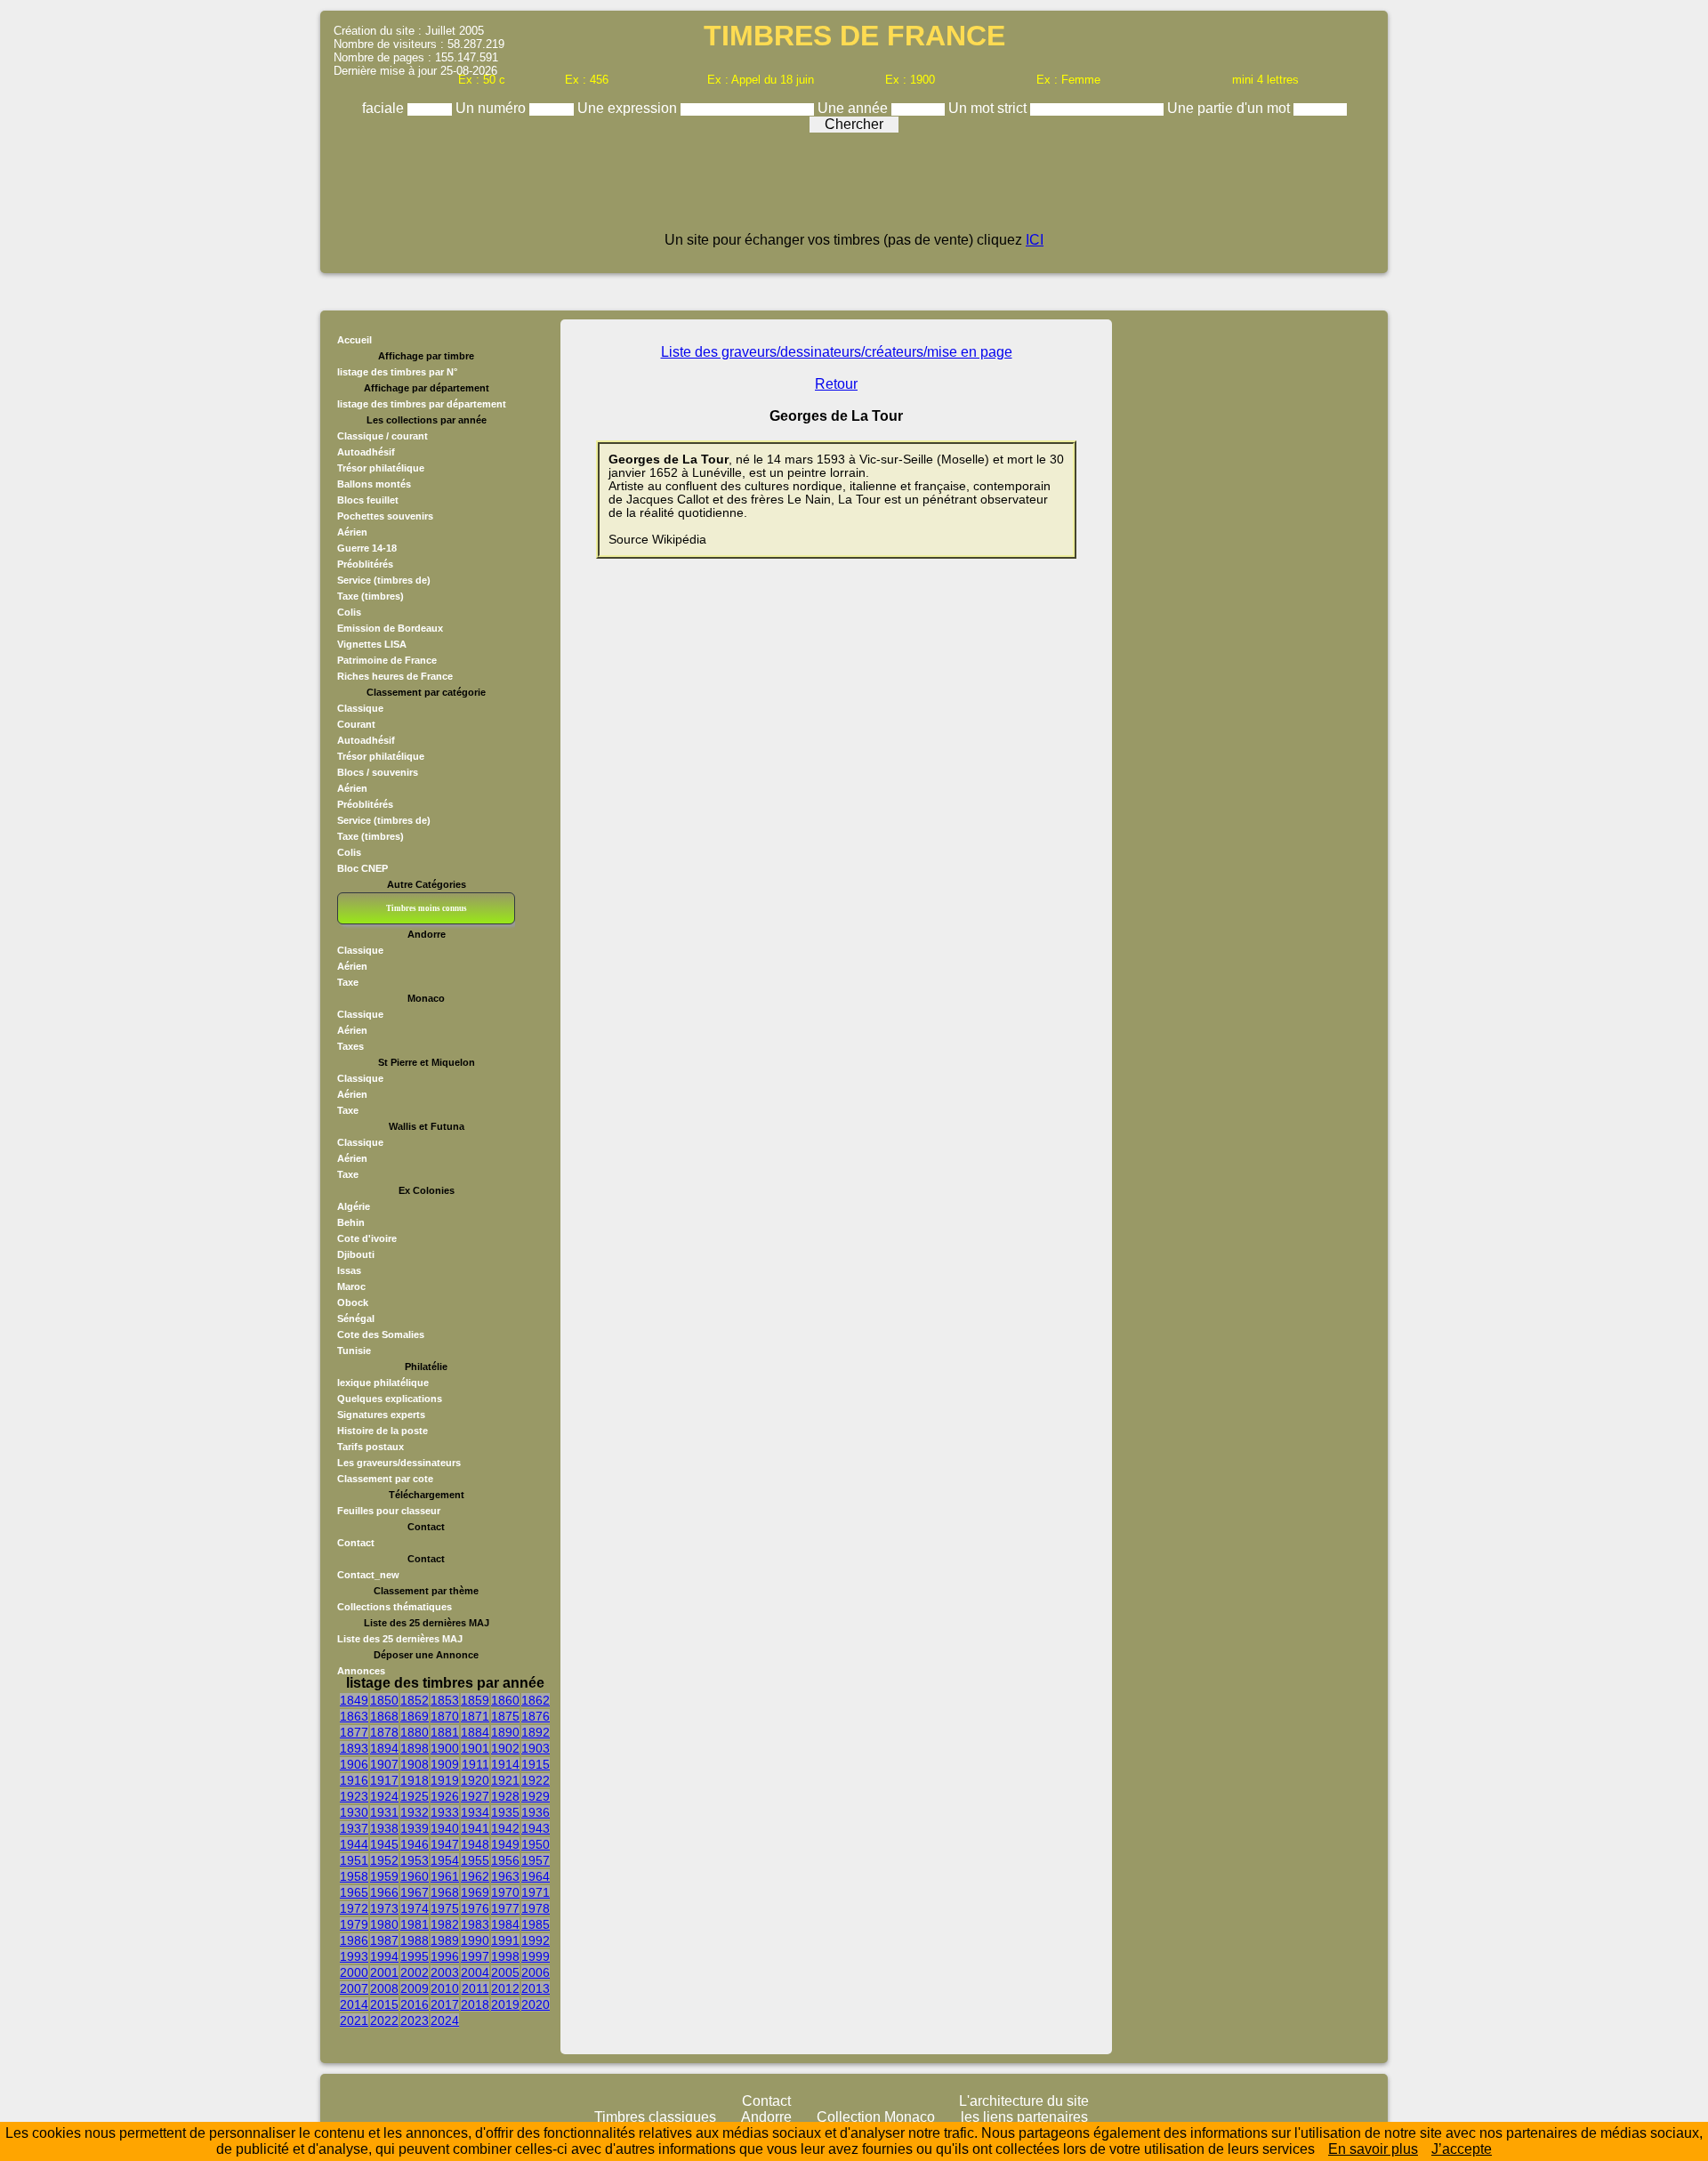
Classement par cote (385, 1479)
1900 (445, 1748)
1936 (536, 1812)
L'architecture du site (1024, 2101)
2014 (354, 2004)
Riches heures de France (395, 676)
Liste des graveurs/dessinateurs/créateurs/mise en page (837, 352)
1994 (384, 1956)
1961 (445, 1876)
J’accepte (1462, 2149)
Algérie (354, 1206)
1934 (475, 1812)
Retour (836, 384)
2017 (445, 2004)
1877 (354, 1732)
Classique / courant (383, 436)
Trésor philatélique (381, 468)
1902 (505, 1748)
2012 (505, 1988)
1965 (354, 1892)
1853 (445, 1700)
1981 (415, 1924)
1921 (505, 1780)
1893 (354, 1748)
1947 (445, 1844)
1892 (536, 1732)
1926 (445, 1796)
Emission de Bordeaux (390, 628)
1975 (445, 1908)
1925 (415, 1796)
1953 (415, 1860)
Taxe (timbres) (371, 596)
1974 (415, 1908)
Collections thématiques (395, 1607)
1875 (505, 1716)
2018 (475, 2004)
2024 (445, 2020)
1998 (505, 1956)
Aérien (352, 532)
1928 (505, 1796)
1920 (475, 1780)
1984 (505, 1924)
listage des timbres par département (422, 404)
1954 (445, 1860)
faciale (385, 108)
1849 (354, 1700)
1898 (415, 1748)
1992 (536, 1940)
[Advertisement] (854, 189)
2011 (475, 1988)
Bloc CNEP (363, 868)
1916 (354, 1780)
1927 (475, 1796)
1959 (384, 1876)
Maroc (351, 1286)
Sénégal (356, 1318)
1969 (475, 1892)
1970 (505, 1892)
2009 (415, 1988)
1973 (384, 1908)
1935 (505, 1812)
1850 (384, 1700)
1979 (354, 1924)
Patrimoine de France (387, 660)
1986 (354, 1940)
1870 (445, 1716)
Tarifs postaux (371, 1447)
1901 (475, 1748)
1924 (384, 1796)
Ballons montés (374, 484)
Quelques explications (390, 1399)
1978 (536, 1908)
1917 (384, 1780)
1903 (536, 1748)
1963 (505, 1876)
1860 (505, 1700)
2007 (354, 1988)
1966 (384, 1892)
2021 (354, 2020)
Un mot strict (989, 108)
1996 (445, 1956)
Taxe (348, 982)
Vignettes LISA (372, 644)
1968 (445, 1892)
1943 (536, 1828)
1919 (445, 1780)
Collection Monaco (876, 2117)
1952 (384, 1860)
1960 (415, 1876)
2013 (536, 1988)
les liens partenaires (1024, 2117)
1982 (445, 1924)
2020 (536, 2004)
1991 (505, 1940)
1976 (475, 1908)
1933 (445, 1812)
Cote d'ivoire (367, 1238)
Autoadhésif (366, 452)
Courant (356, 724)
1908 (415, 1764)
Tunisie (354, 1351)
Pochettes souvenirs (385, 516)
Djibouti (356, 1254)
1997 (475, 1956)
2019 (505, 2004)
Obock (353, 1302)
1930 (354, 1812)
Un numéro (492, 108)
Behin (351, 1222)
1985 (536, 1924)
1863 (354, 1716)
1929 (536, 1796)
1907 (384, 1764)
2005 (505, 1972)
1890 (505, 1732)
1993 (354, 1956)
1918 (415, 1780)
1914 (505, 1764)
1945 (384, 1844)
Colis (349, 612)
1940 (445, 1828)
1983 (475, 1924)
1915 (536, 1764)
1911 (475, 1764)
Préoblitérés (365, 564)
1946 (415, 1844)
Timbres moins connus (427, 908)
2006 (536, 1972)
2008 (384, 1988)
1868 (384, 1716)
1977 (505, 1908)
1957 (536, 1860)
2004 (475, 1972)
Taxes (350, 1046)
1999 (536, 1956)
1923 (354, 1796)
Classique (360, 708)
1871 (475, 1716)
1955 (475, 1860)
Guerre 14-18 (367, 548)
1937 (354, 1828)
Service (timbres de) (384, 580)
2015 (384, 2004)
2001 (384, 1972)
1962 (475, 1876)
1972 (354, 1908)
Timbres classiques (655, 2117)
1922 (536, 1780)
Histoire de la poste (383, 1431)
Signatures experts (381, 1415)
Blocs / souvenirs (378, 772)
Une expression (629, 108)
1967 (415, 1892)
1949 (505, 1844)
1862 (536, 1700)
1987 (384, 1940)
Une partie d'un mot (1230, 108)
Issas (349, 1270)
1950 (536, 1844)
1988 (415, 1940)
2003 (445, 1972)
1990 (475, 1940)
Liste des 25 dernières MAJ (400, 1639)
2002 (415, 1972)
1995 (415, 1956)
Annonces (361, 1671)
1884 (475, 1732)
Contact (356, 1543)
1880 (415, 1732)
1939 (415, 1828)
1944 (354, 1844)
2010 (445, 1988)
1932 (415, 1812)
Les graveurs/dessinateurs (399, 1463)
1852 (415, 1700)
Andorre (766, 2117)
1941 (475, 1828)
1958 (354, 1876)
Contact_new (368, 1575)
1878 (384, 1732)
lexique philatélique (383, 1383)
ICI (1035, 240)
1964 (536, 1876)
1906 (354, 1764)
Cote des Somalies (381, 1334)
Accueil (354, 340)
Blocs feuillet (368, 500)
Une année (854, 108)
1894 (384, 1748)
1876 (536, 1716)
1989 (445, 1940)
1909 (445, 1764)
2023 (415, 2020)
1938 (384, 1828)
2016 (415, 2004)
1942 (505, 1828)
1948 (475, 1844)
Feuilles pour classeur (389, 1511)
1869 (415, 1716)
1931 (384, 1812)
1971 (536, 1892)
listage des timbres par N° (397, 372)
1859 (475, 1700)
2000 (354, 1972)
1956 (505, 1860)
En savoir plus (1373, 2149)
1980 (384, 1924)
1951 (354, 1860)
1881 (445, 1732)
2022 (384, 2020)
